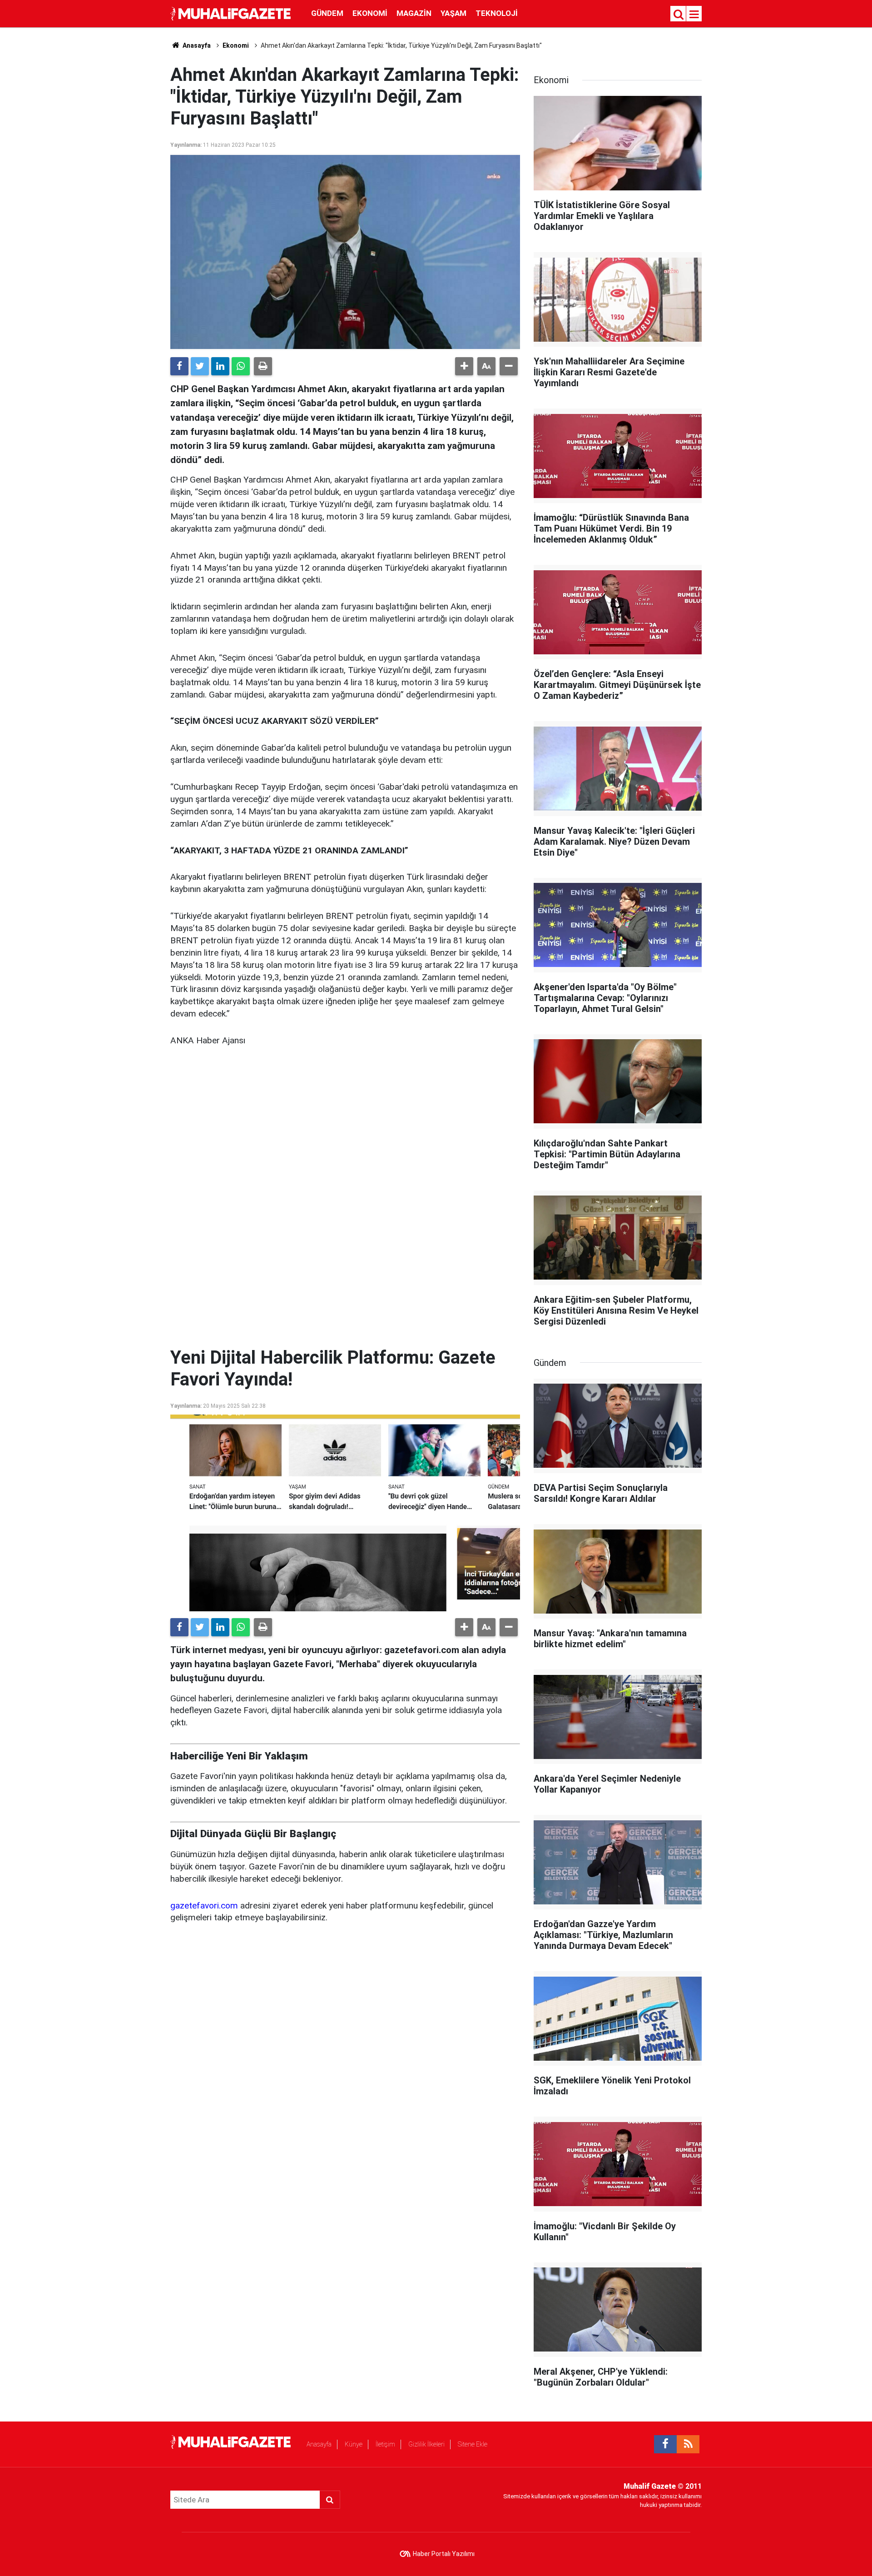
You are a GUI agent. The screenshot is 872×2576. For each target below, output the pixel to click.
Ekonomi (370, 13)
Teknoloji (497, 13)
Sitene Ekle (473, 2444)
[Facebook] (179, 366)
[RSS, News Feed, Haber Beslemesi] (688, 2444)
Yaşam (453, 13)
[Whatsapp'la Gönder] (241, 366)
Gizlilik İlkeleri (426, 2444)
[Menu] (694, 15)
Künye (354, 2444)
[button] (464, 366)
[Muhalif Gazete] (232, 13)
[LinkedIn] (220, 366)
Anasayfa (319, 2444)
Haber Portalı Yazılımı (444, 2554)
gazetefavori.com (204, 1906)
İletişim (385, 2444)
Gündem (327, 13)
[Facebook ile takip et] (665, 2444)
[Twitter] (200, 366)
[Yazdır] (263, 366)
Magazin (414, 13)
